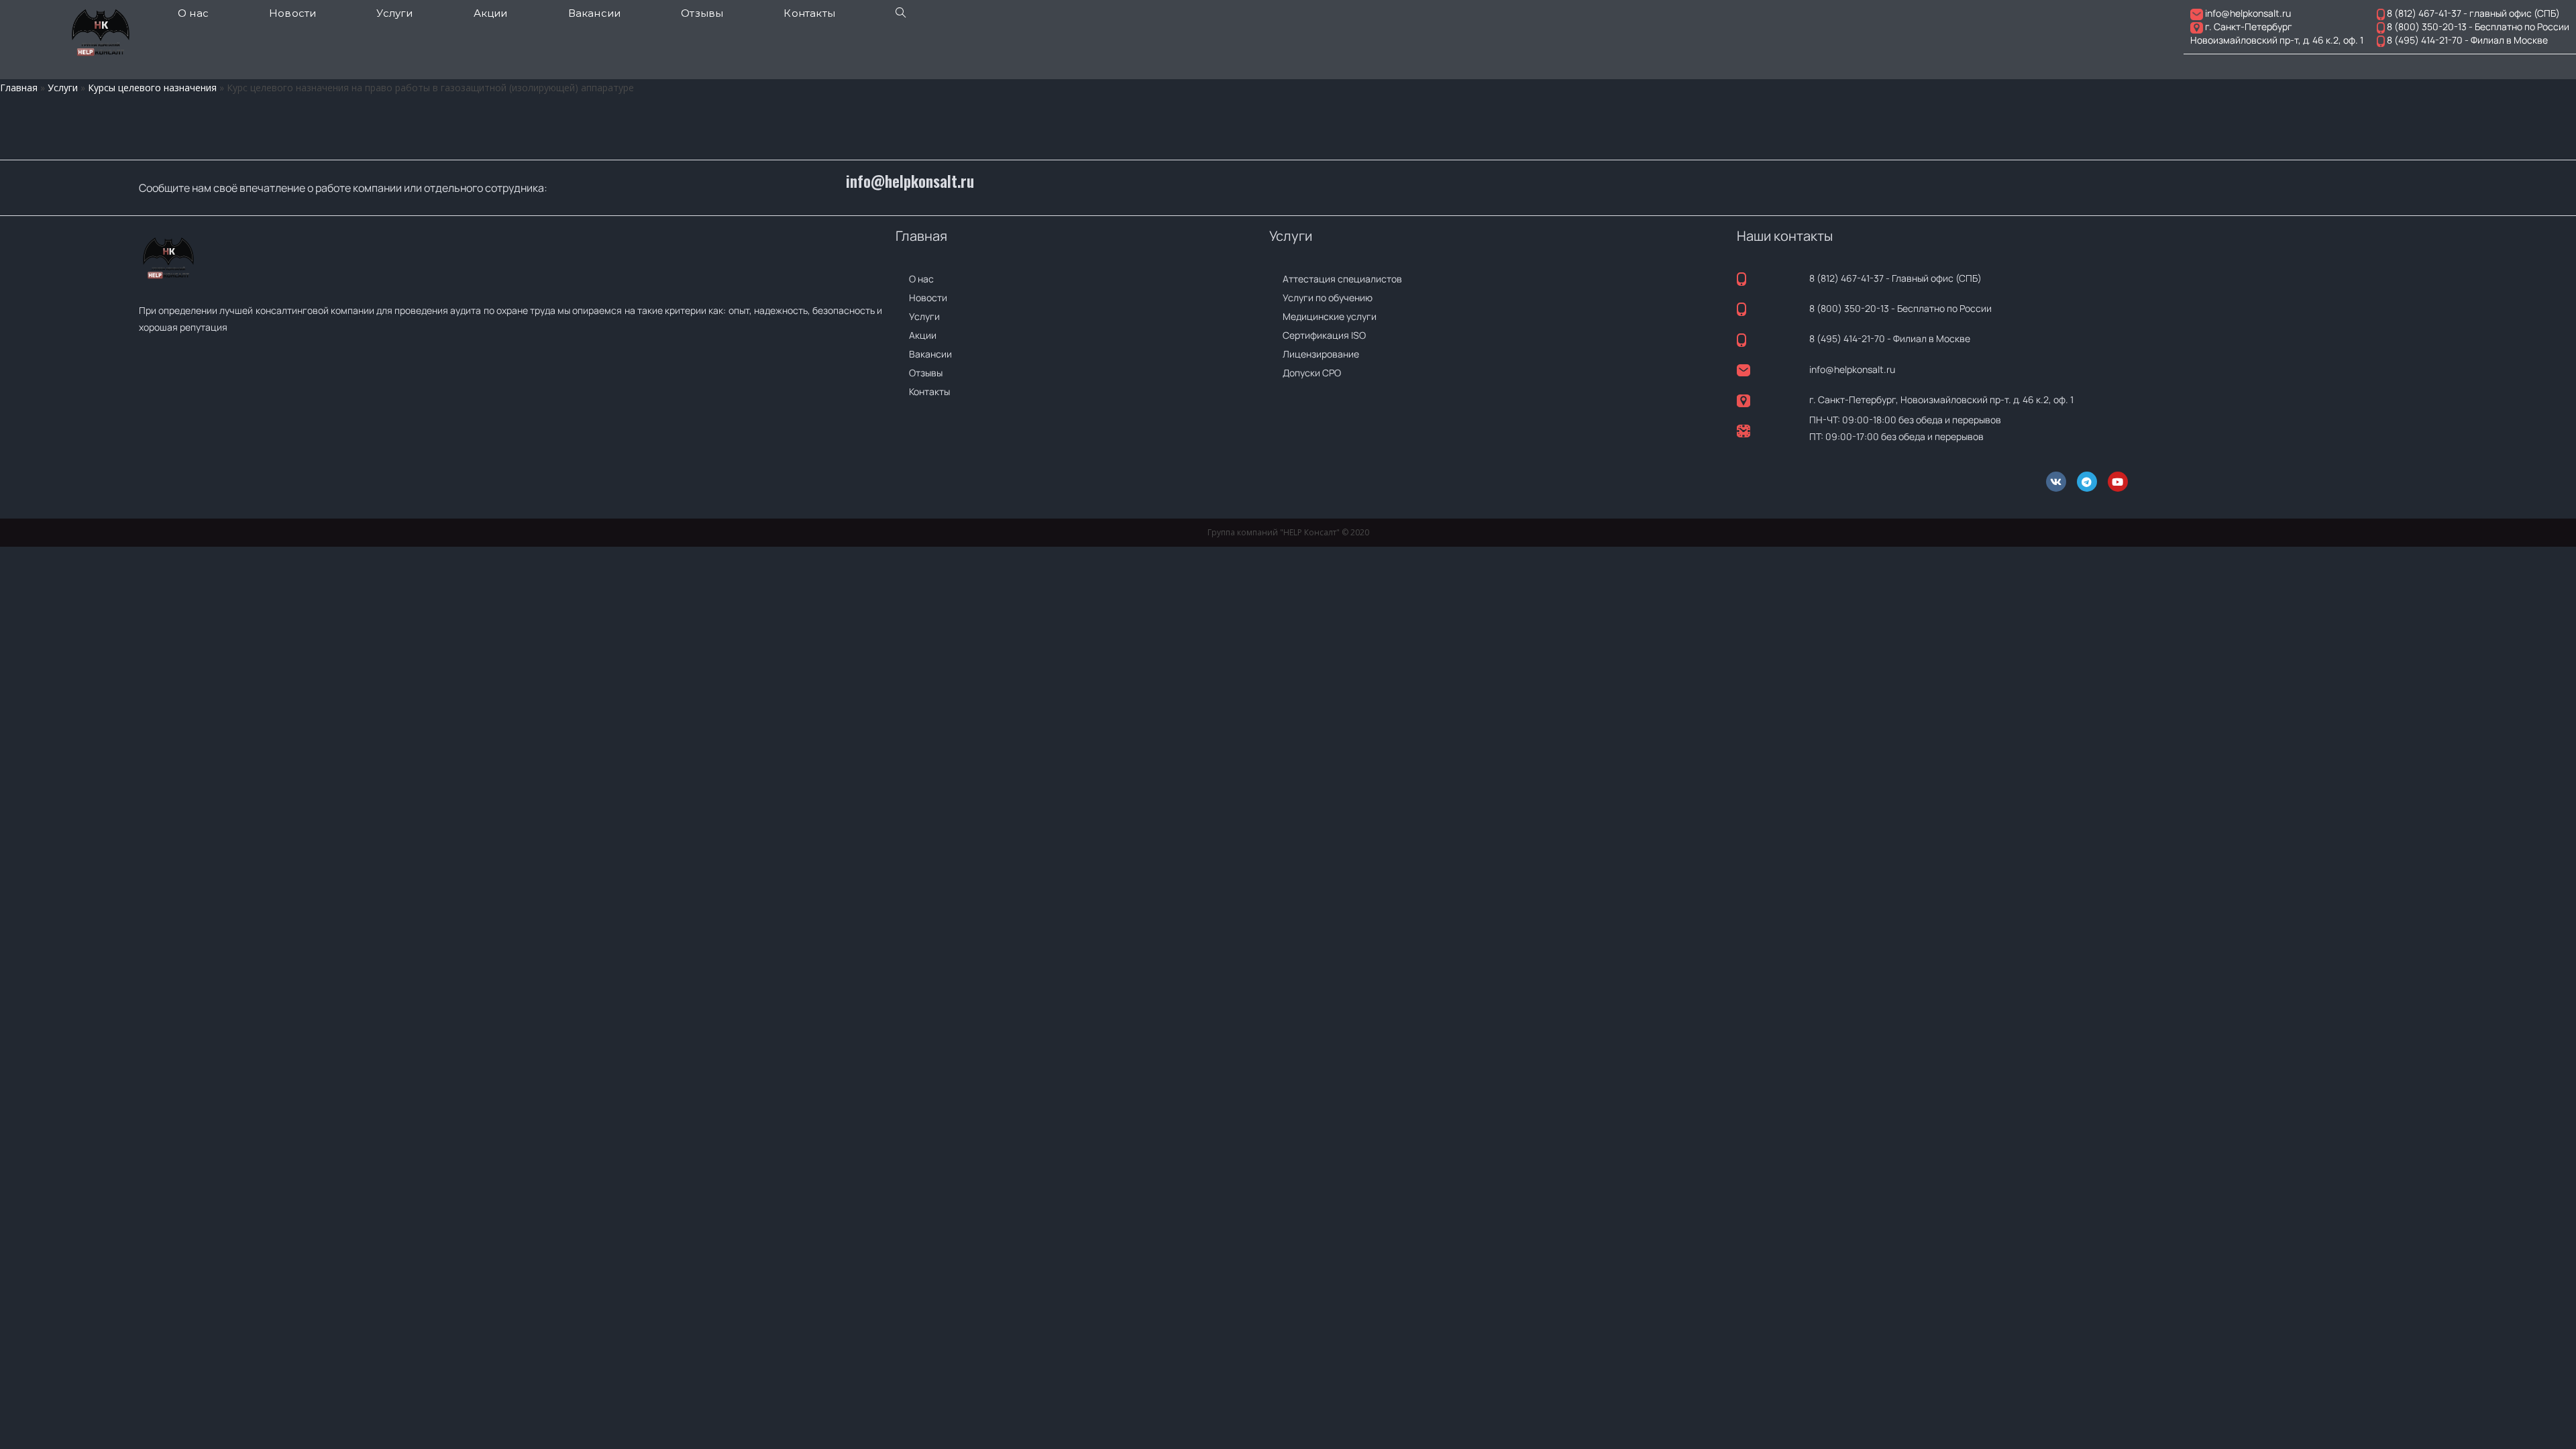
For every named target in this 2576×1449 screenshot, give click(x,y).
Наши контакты (1785, 236)
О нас (921, 279)
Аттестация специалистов (1342, 279)
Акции (923, 335)
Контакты (929, 391)
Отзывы (926, 373)
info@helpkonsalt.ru (910, 181)
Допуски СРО (1312, 373)
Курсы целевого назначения (152, 88)
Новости (928, 298)
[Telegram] (2087, 482)
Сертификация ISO (1324, 335)
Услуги (63, 88)
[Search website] (901, 13)
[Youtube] (2118, 482)
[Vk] (2056, 482)
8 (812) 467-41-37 (1846, 278)
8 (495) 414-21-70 (1847, 338)
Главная (19, 88)
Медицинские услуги (1330, 316)
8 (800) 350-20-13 (1849, 308)
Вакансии (930, 354)
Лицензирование (1321, 354)
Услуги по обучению (1328, 298)
